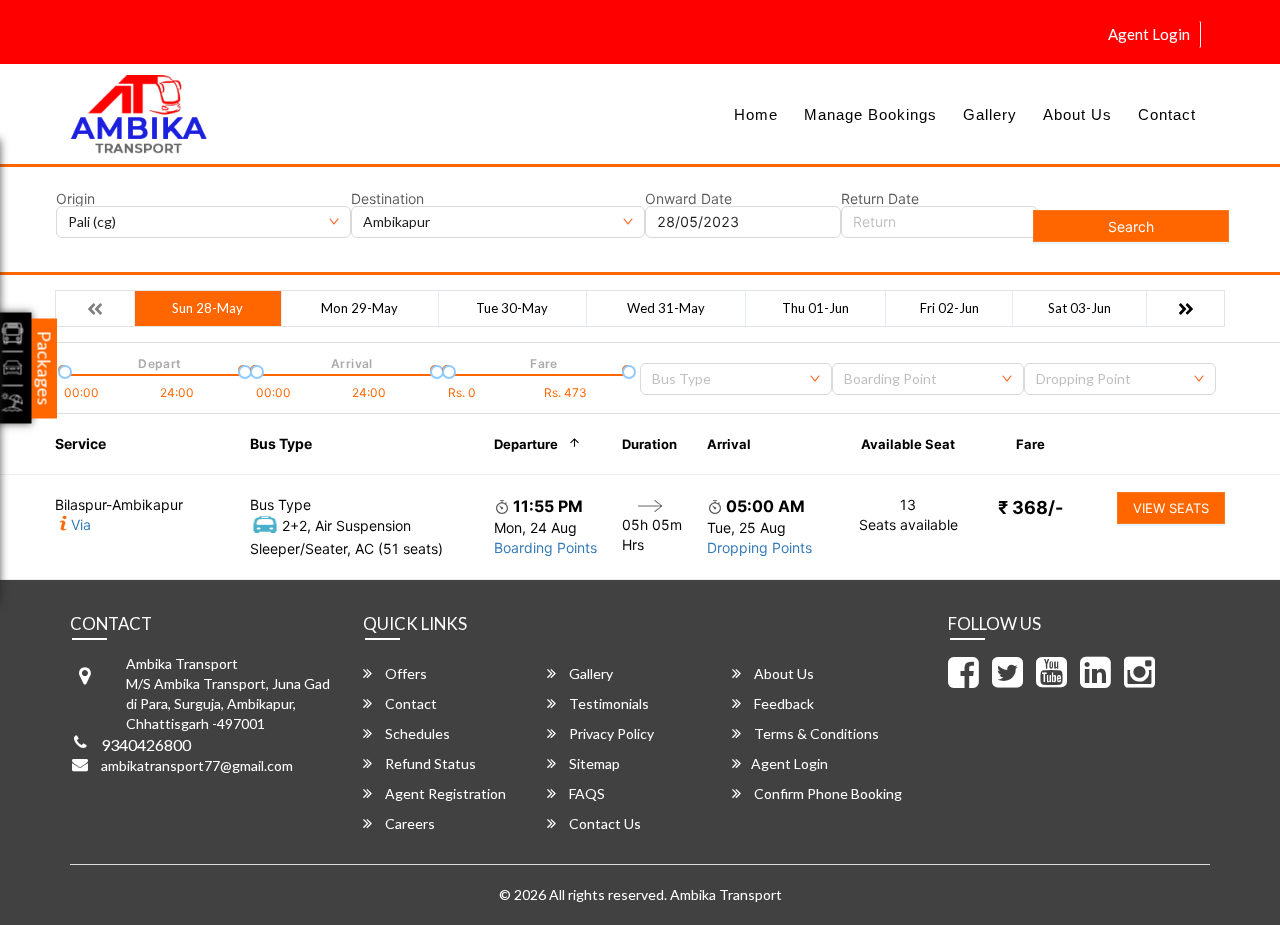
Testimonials (607, 703)
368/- (1030, 507)
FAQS (585, 793)
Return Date (880, 199)
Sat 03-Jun (1079, 308)
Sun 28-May (207, 308)
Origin (75, 199)
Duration (649, 444)
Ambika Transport (726, 894)
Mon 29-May (359, 308)
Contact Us (603, 823)
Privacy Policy (610, 733)
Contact (1167, 114)
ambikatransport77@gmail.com (197, 765)
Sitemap (593, 763)
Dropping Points (759, 547)
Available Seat (908, 444)
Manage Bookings (870, 114)
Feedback (782, 703)
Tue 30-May (512, 308)
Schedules (416, 733)
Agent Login (1149, 34)
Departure (526, 444)
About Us (1077, 114)
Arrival (729, 444)
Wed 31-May (666, 308)
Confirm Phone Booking (826, 793)
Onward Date (688, 199)
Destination (387, 199)
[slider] (63, 370)
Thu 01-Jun (815, 308)
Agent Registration (444, 793)
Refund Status (429, 763)
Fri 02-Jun (949, 308)
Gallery (990, 114)
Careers (408, 823)
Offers (404, 673)
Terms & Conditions (815, 733)
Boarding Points (545, 547)
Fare (1030, 444)
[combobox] (736, 379)
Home (756, 114)
